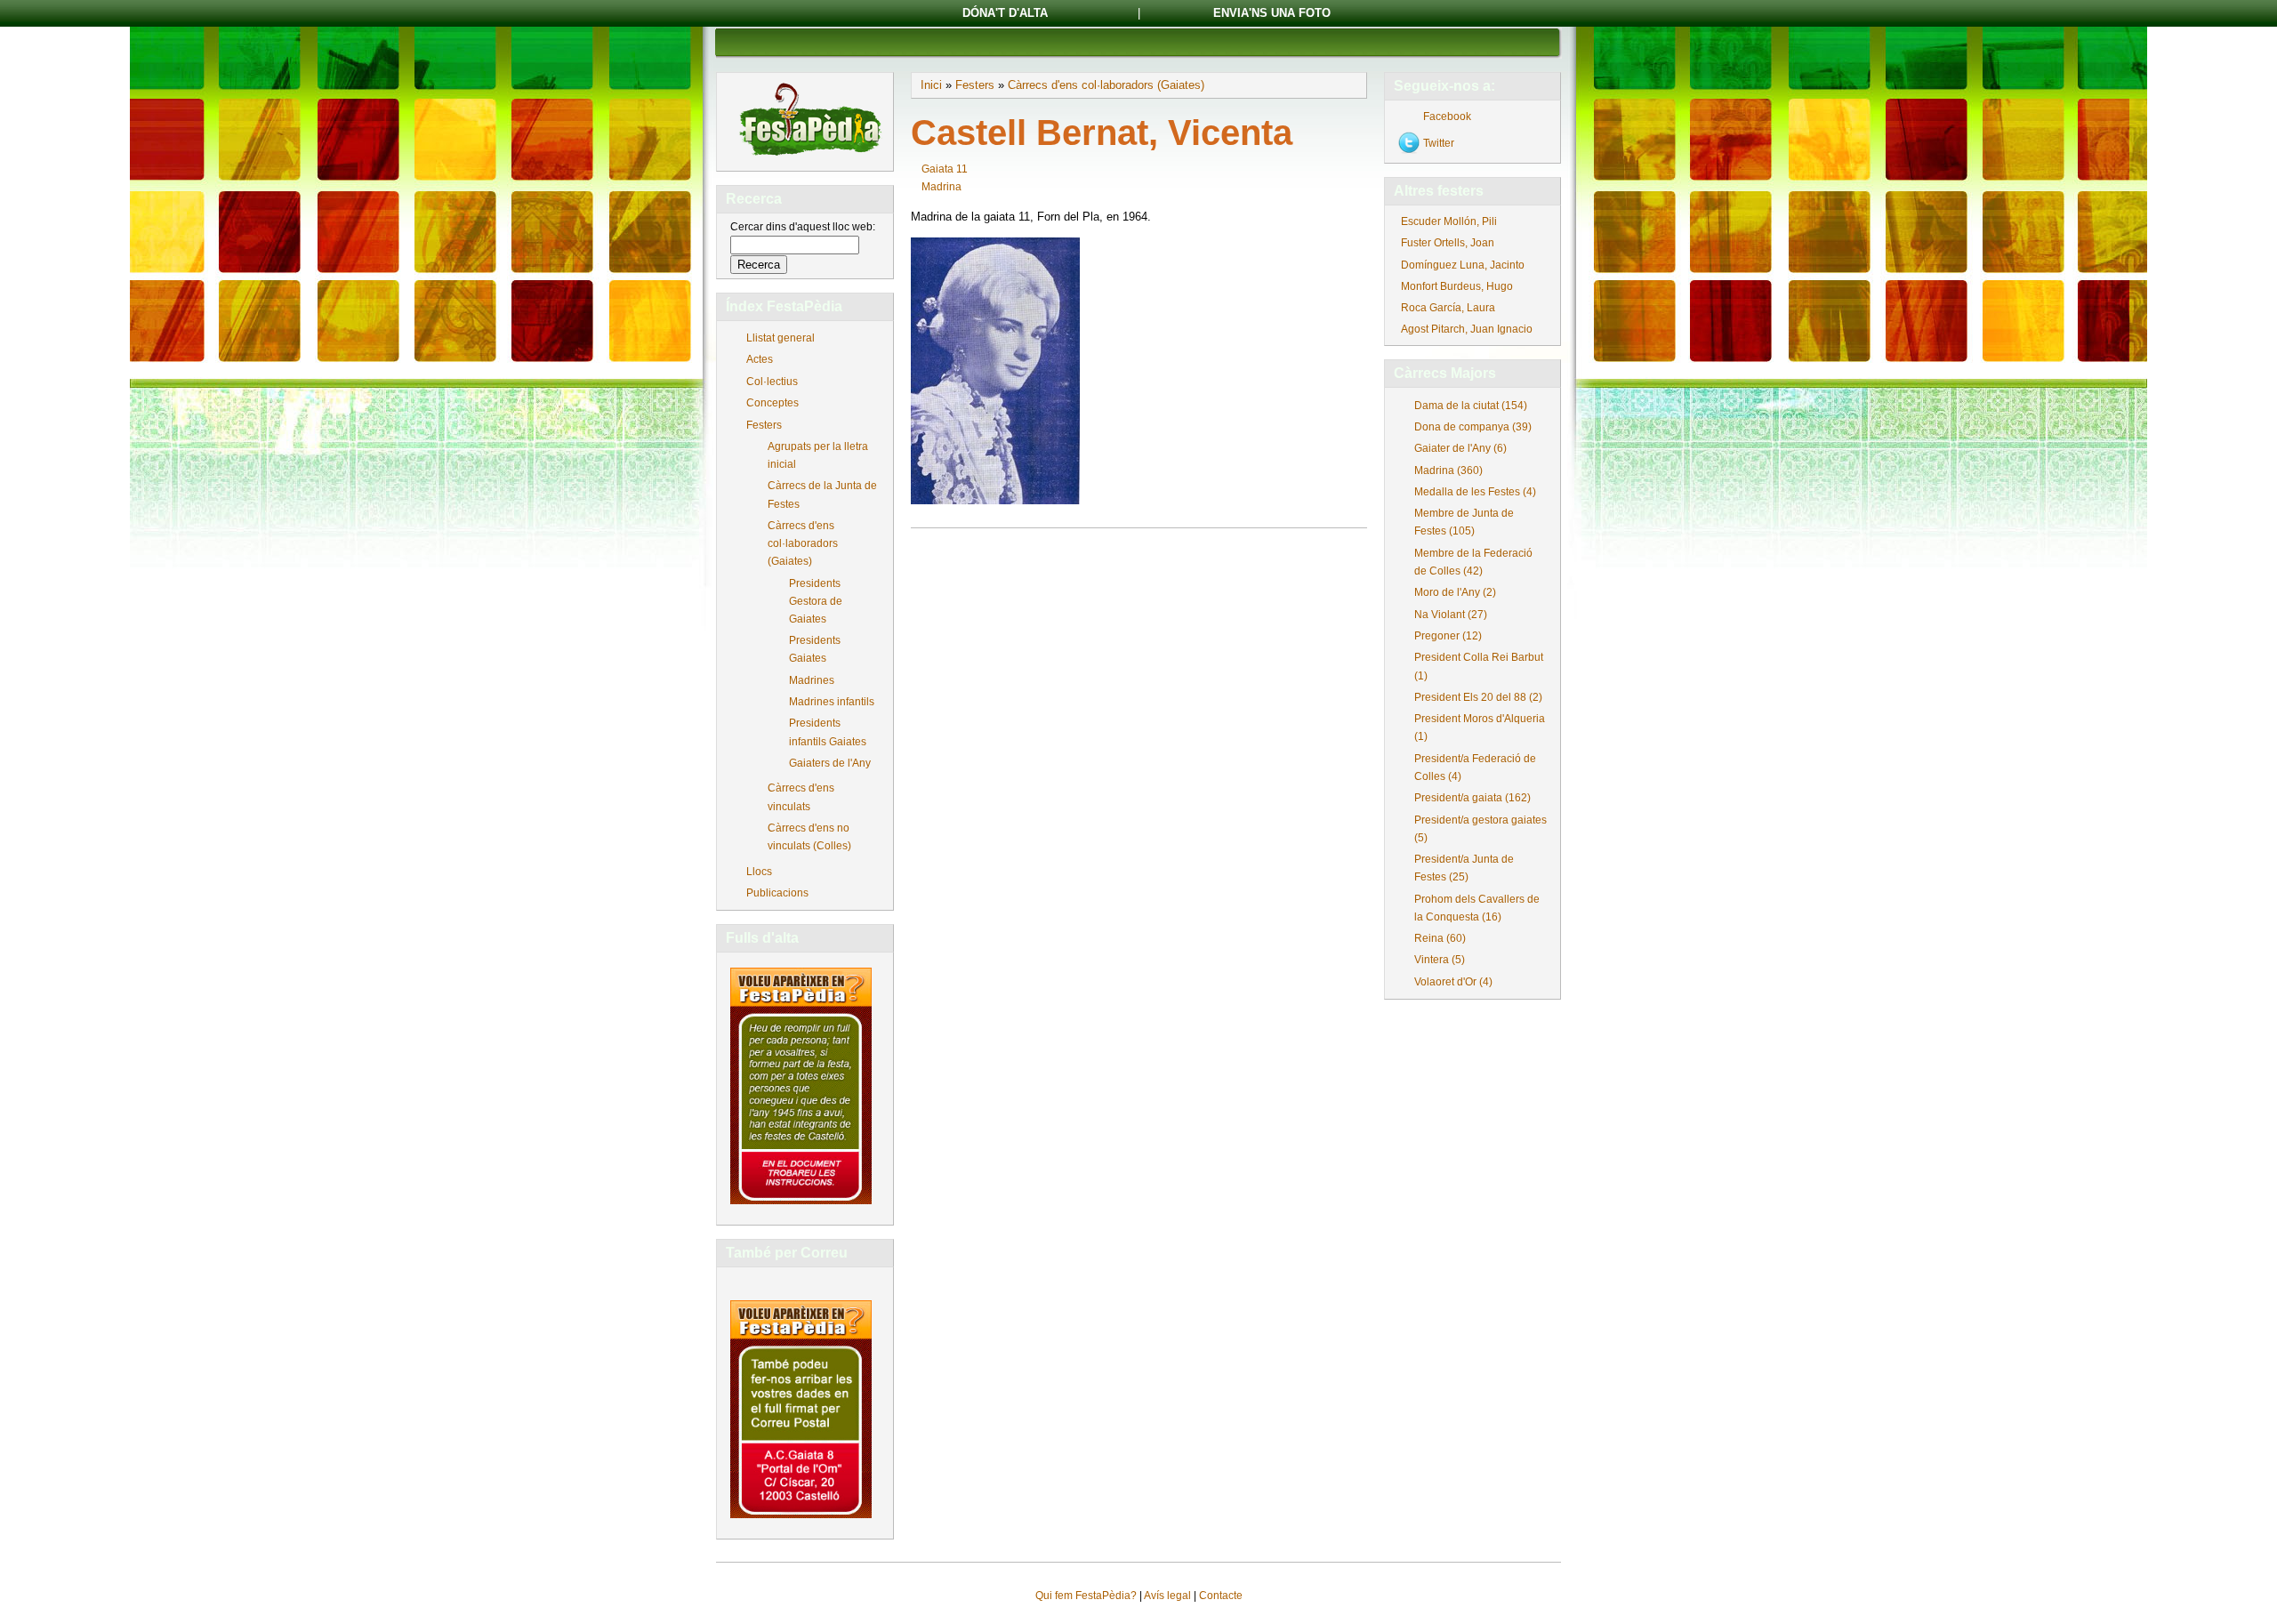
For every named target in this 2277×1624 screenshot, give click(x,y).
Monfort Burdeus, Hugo (1457, 286)
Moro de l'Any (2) (1455, 592)
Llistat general (780, 338)
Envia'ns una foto (1272, 13)
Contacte (1221, 1596)
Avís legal (1167, 1596)
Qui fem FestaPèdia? (1086, 1596)
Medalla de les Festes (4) (1475, 492)
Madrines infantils (832, 702)
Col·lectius (772, 382)
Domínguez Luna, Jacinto (1463, 265)
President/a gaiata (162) (1472, 798)
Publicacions (777, 893)
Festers (764, 425)
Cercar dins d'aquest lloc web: (803, 227)
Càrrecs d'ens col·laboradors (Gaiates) (803, 543)
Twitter (1439, 143)
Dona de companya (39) (1473, 427)
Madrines (812, 680)
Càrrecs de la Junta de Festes (822, 494)
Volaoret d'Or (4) (1453, 982)
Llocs (759, 872)
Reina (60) (1440, 938)
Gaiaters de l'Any (830, 763)
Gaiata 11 (945, 169)
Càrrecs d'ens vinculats (801, 797)
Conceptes (772, 403)
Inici (931, 85)
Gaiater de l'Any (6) (1460, 448)
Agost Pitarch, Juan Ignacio (1467, 329)
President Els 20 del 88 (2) (1478, 697)
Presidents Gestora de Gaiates (816, 601)
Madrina (941, 187)
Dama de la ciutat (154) (1471, 406)
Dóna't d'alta (1005, 13)
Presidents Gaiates (815, 649)
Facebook (1447, 117)
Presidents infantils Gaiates (828, 732)
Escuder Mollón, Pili (1449, 221)
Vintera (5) (1440, 960)
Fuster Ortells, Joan (1448, 243)
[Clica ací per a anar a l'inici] (809, 157)
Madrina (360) (1448, 470)
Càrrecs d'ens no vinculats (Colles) (809, 837)
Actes (760, 359)
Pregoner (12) (1448, 636)
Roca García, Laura (1448, 308)
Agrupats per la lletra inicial (818, 455)
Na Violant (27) (1451, 615)
